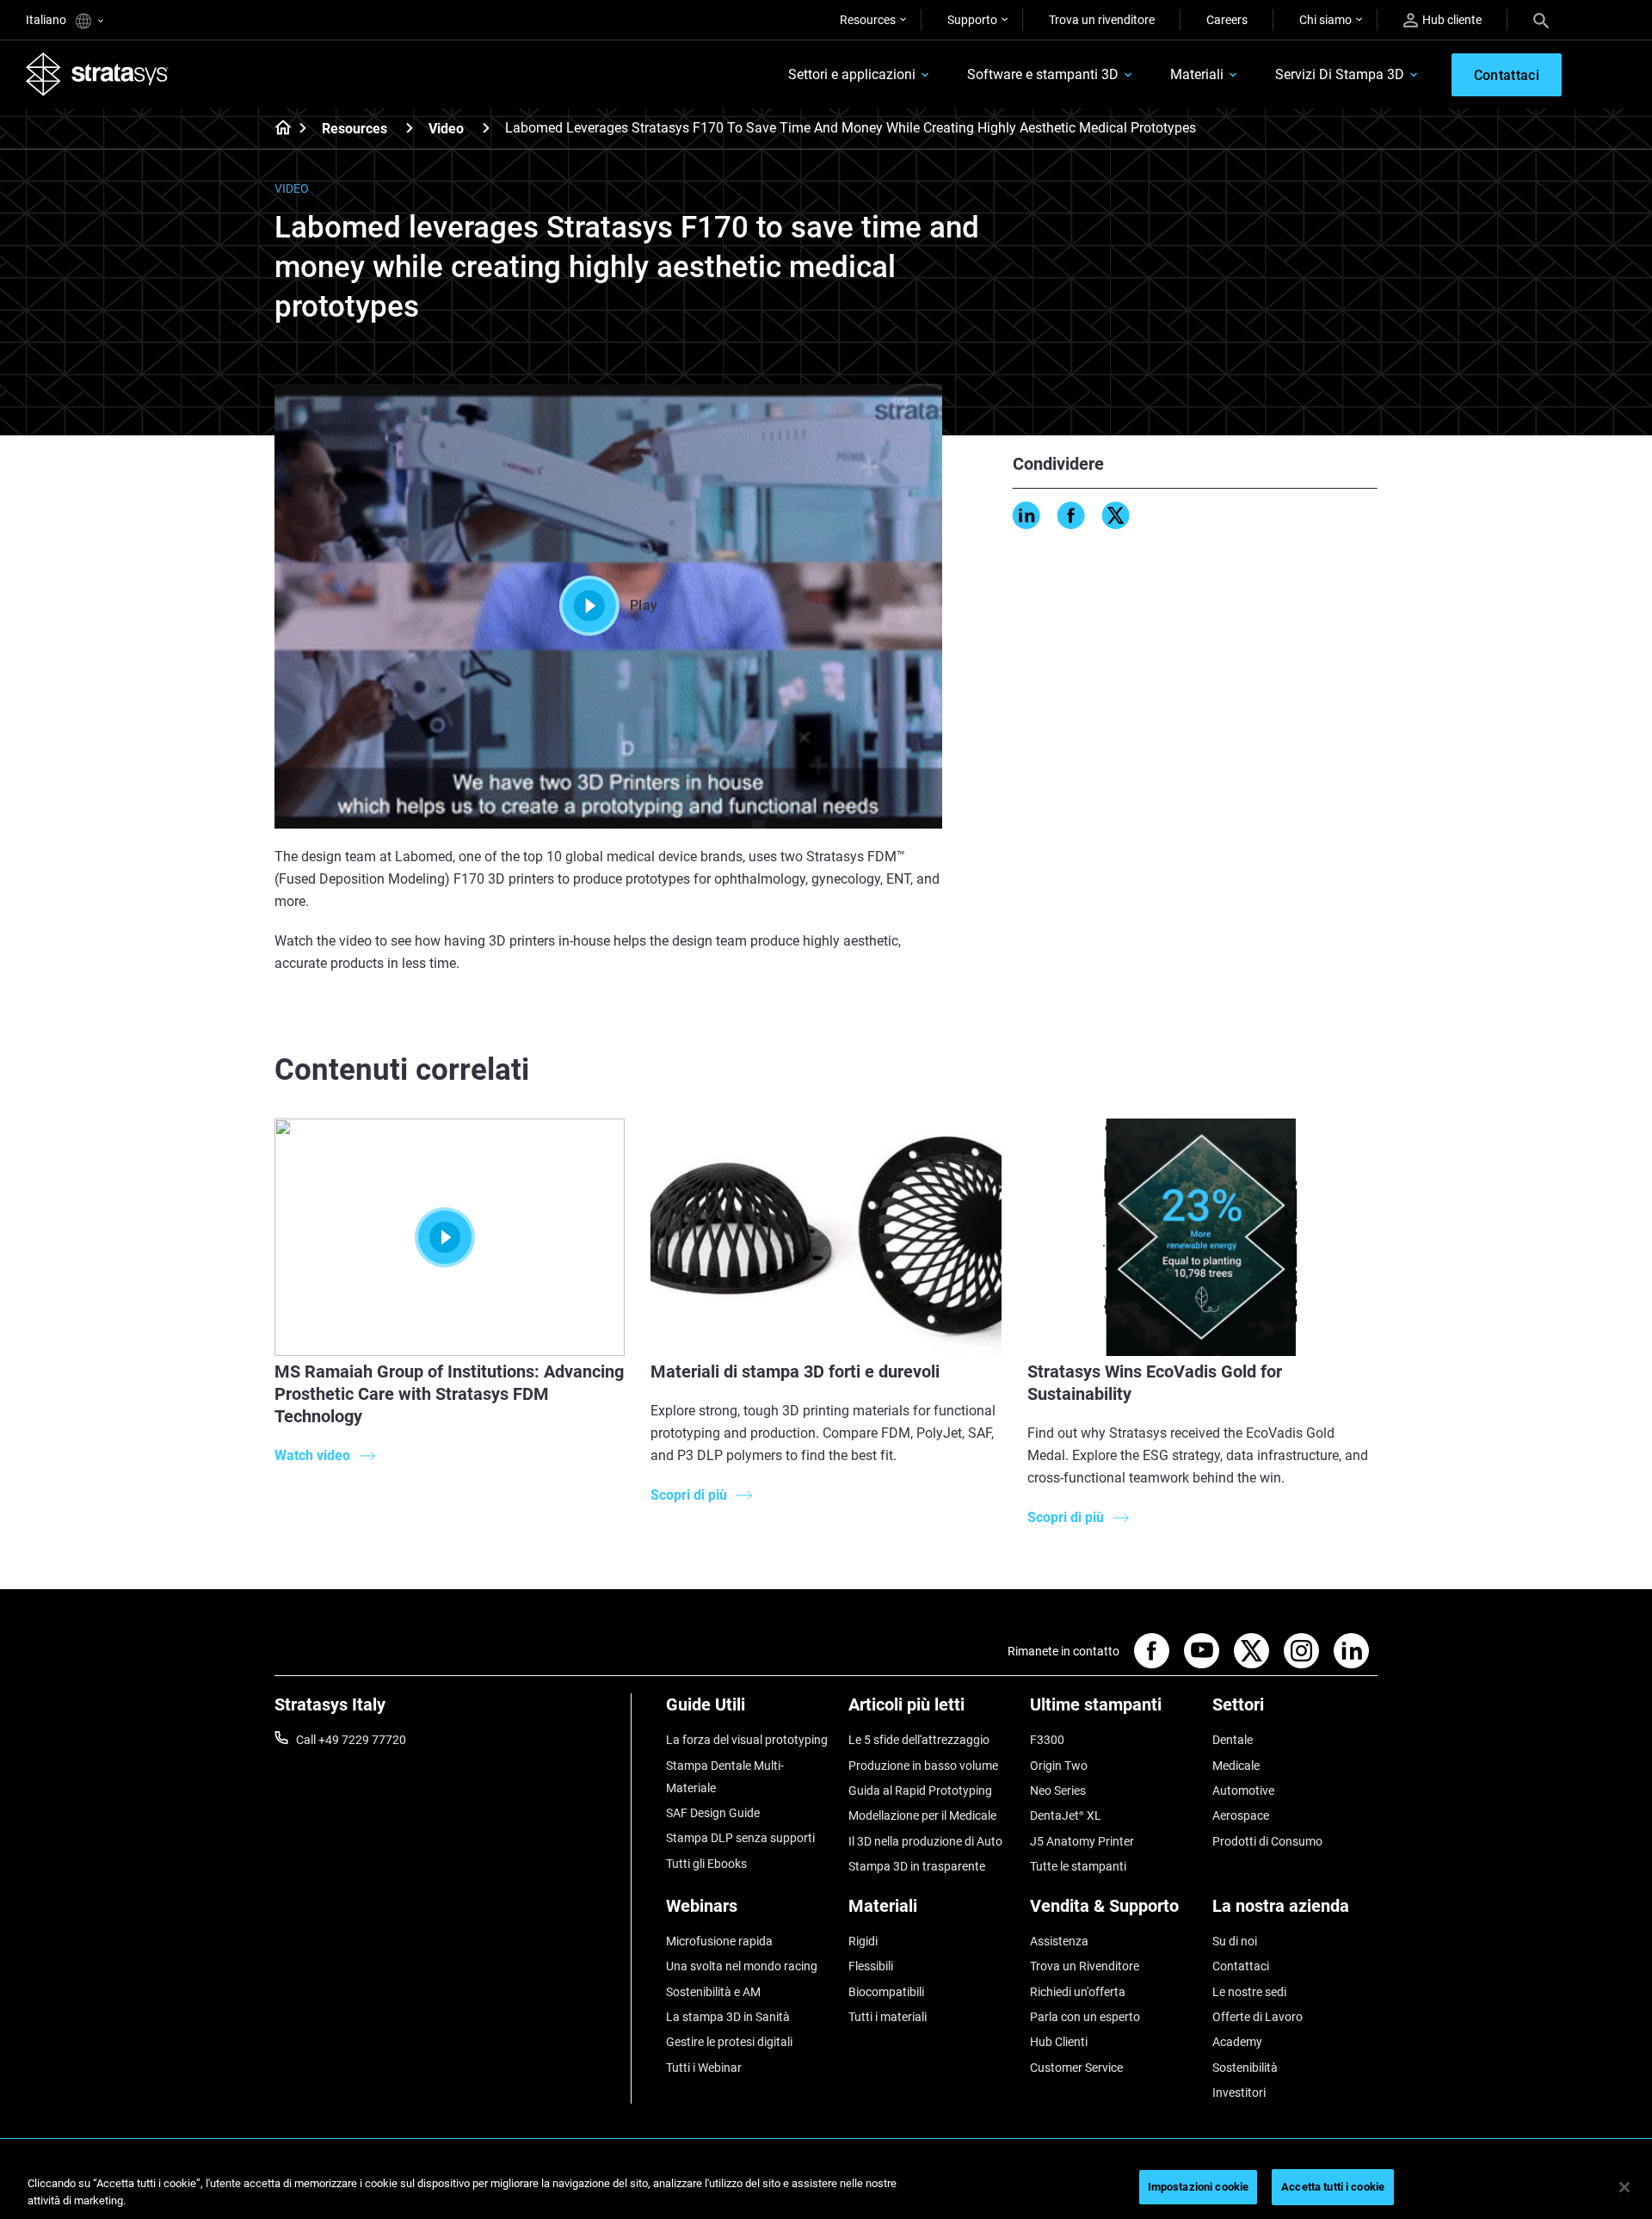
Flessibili (871, 1966)
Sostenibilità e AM (713, 1992)
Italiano (47, 20)
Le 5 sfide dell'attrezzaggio (919, 1740)
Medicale (1236, 1766)
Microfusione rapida (719, 1941)
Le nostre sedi (1249, 1992)
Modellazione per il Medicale (922, 1815)
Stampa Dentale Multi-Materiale (725, 1777)
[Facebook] (1071, 515)
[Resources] (410, 128)
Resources (868, 20)
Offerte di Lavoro (1257, 2017)
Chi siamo (1325, 20)
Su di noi (1235, 1941)
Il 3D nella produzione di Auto (925, 1841)
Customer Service (1076, 2068)
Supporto (972, 20)
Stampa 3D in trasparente (917, 1866)
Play (644, 605)
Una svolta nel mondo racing (742, 1966)
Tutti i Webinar (704, 2068)
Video (446, 129)
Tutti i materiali (888, 2017)
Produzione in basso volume (923, 1766)
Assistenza (1059, 1941)
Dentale (1233, 1740)
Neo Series (1058, 1791)
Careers (1227, 20)
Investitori (1239, 2093)
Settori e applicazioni (852, 74)
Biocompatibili (886, 1992)
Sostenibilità (1245, 2068)
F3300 (1047, 1740)
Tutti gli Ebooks (706, 1864)
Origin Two (1059, 1766)
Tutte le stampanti (1078, 1866)
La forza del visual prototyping (747, 1740)
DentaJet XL (1066, 1815)
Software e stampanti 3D (1043, 74)
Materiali (1197, 74)
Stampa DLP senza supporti (740, 1838)
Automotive (1243, 1791)
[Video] (486, 128)
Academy (1237, 2042)
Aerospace (1241, 1815)
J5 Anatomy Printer (1082, 1841)
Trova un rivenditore (1102, 20)
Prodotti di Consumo (1267, 1841)
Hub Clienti (1059, 2042)
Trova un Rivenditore (1085, 1966)
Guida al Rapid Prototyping (920, 1791)
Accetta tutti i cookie (1333, 2187)
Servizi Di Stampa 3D (1340, 74)
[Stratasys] (97, 74)
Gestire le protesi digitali (729, 2042)
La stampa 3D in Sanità (728, 2017)
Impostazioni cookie (1198, 2187)
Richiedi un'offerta (1078, 1992)
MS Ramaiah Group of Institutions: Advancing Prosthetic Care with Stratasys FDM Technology (449, 1394)
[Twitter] (1116, 515)
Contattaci (1241, 1966)
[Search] (1541, 20)
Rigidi (863, 1941)
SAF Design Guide (713, 1813)
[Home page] (277, 129)
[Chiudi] (1624, 2187)
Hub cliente (1452, 20)
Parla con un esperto (1085, 2017)
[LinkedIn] (1026, 515)
